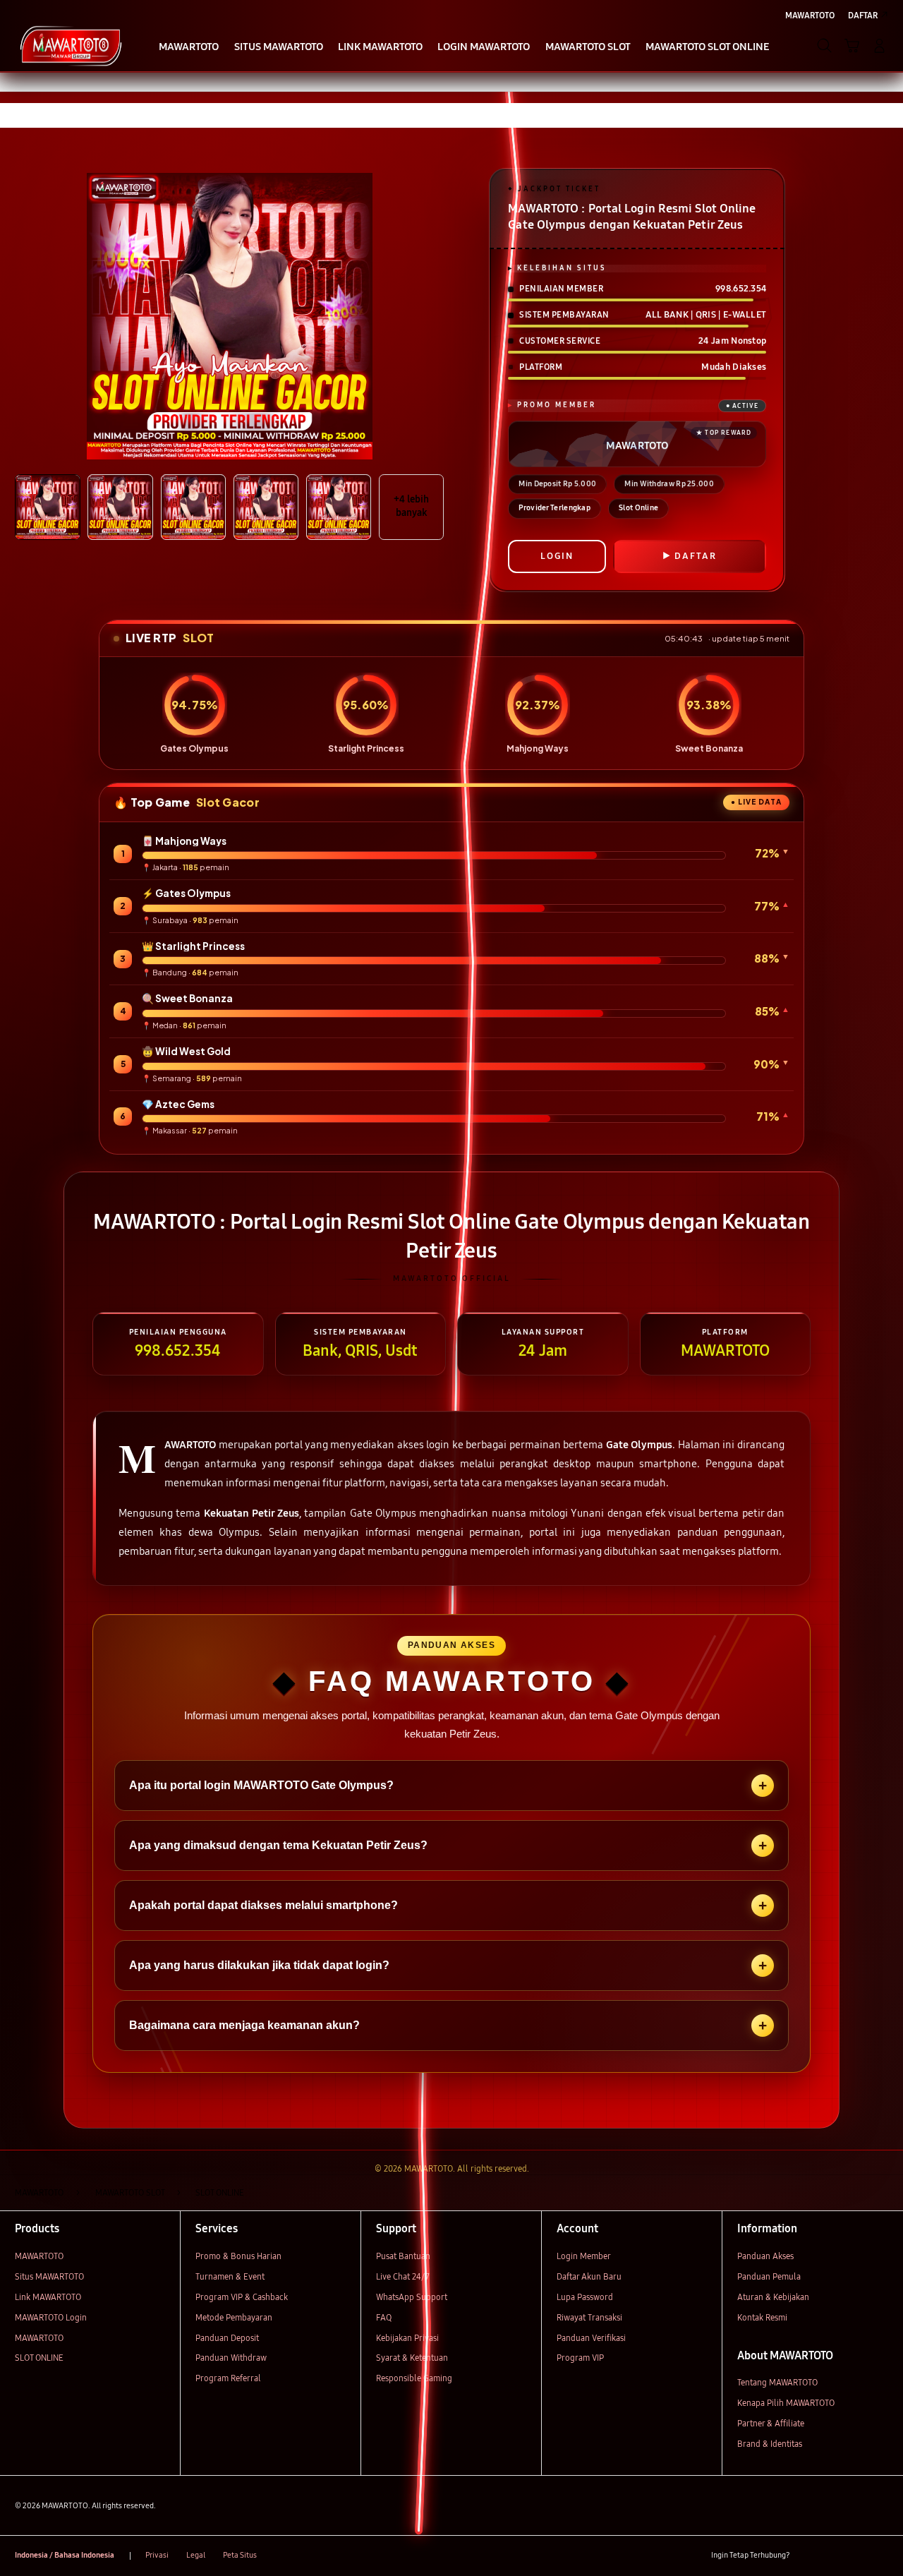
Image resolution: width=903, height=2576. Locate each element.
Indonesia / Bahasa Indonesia (65, 2555)
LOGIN (557, 556)
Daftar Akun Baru (589, 2276)
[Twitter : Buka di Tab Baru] (831, 2556)
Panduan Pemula (769, 2276)
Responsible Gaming (414, 2378)
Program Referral (228, 2378)
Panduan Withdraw (231, 2358)
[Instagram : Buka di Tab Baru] (856, 2556)
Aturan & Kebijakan (773, 2297)
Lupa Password (585, 2297)
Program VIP (580, 2358)
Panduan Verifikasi (591, 2338)
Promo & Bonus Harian (238, 2256)
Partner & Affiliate (771, 2423)
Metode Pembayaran (234, 2317)
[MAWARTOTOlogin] (71, 45)
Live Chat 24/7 (403, 2276)
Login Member (584, 2256)
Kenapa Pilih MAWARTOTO (786, 2403)
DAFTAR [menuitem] (863, 15)
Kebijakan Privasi (407, 2338)
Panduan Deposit (227, 2338)
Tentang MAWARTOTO (777, 2382)
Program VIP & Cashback (242, 2297)
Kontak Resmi (762, 2317)
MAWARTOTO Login (51, 2317)
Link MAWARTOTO (48, 2297)
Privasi (157, 2555)
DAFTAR (696, 556)
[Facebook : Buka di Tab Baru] (807, 2556)
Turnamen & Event (230, 2276)
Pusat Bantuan (403, 2256)
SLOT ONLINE (39, 2358)
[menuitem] (189, 47)
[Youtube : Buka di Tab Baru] (880, 2556)
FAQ (384, 2317)
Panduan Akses (765, 2256)
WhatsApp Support (412, 2297)
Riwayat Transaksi (589, 2317)
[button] (852, 46)
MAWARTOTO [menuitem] (810, 15)
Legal (196, 2555)
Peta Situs (240, 2555)
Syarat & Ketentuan (412, 2358)
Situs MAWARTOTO (49, 2276)
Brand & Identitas (770, 2444)
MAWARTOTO (39, 2256)
